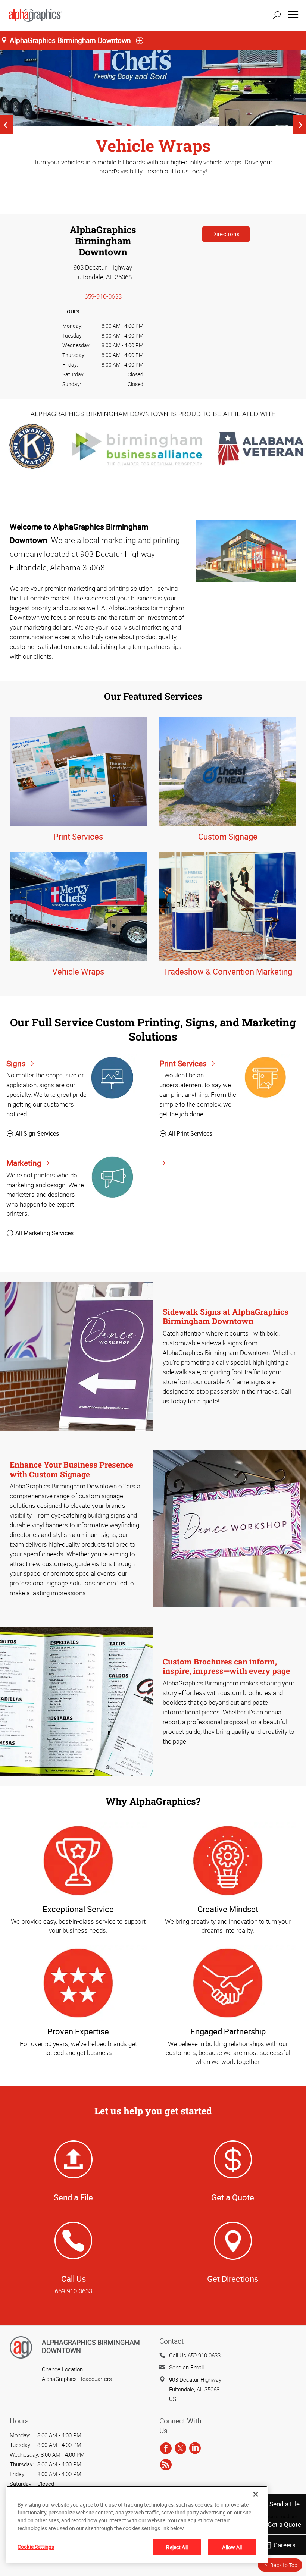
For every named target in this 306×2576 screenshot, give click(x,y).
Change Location (62, 2369)
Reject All (177, 2547)
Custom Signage (228, 836)
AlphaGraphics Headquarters (77, 2379)
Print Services (78, 836)
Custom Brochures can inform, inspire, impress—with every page (226, 1666)
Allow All (232, 2547)
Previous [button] (7, 125)
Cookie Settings (36, 2547)
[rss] (166, 2465)
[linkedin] (195, 2448)
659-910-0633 (103, 296)
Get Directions (233, 2279)
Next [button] (299, 125)
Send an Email (186, 2367)
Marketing (25, 1163)
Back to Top (284, 2565)
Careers (285, 2545)
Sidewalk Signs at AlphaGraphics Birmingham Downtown (226, 1316)
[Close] (256, 2494)
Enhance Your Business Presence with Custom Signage (71, 1469)
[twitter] (180, 2448)
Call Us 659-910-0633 (195, 2355)
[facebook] (166, 2448)
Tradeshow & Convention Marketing (228, 971)
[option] (153, 125)
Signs (17, 1063)
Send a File (285, 2504)
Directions (226, 234)
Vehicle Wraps (78, 971)
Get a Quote (284, 2524)
